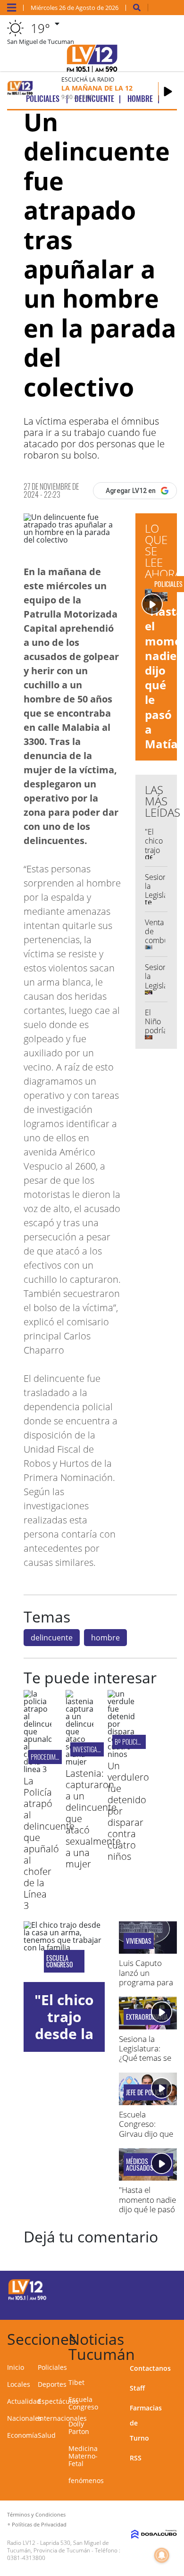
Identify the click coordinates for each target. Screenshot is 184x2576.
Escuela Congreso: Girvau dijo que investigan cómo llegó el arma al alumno (147, 2138)
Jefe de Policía (145, 2092)
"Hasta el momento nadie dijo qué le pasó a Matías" (147, 2204)
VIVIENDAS (139, 1941)
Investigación (91, 1749)
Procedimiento (50, 1757)
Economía (22, 2435)
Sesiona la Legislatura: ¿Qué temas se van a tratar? (145, 2053)
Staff (137, 2388)
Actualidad (24, 2401)
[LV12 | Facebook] (144, 2288)
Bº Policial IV (133, 1742)
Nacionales (25, 2418)
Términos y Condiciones (36, 2514)
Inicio (16, 2367)
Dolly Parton (79, 2428)
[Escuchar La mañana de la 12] (168, 92)
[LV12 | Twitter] (163, 2288)
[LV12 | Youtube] (163, 2306)
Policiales (52, 2367)
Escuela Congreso (60, 1961)
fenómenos (86, 2480)
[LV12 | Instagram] (144, 2306)
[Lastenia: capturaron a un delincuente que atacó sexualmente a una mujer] (79, 1762)
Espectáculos (58, 2401)
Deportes (52, 2384)
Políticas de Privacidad (39, 2524)
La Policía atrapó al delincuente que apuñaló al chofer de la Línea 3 (49, 1843)
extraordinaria (147, 2017)
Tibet (76, 2382)
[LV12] (27, 2299)
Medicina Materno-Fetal (83, 2456)
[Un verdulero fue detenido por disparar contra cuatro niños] (121, 1754)
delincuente (52, 1638)
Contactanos (150, 2368)
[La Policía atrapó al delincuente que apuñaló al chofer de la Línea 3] (38, 1769)
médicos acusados (140, 2165)
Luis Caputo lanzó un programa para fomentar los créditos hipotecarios (146, 1987)
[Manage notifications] (162, 2555)
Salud (47, 2435)
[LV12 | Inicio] (174, 2338)
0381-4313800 (26, 2558)
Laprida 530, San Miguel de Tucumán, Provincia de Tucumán (58, 2547)
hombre (105, 1638)
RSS (136, 2458)
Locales (19, 2384)
